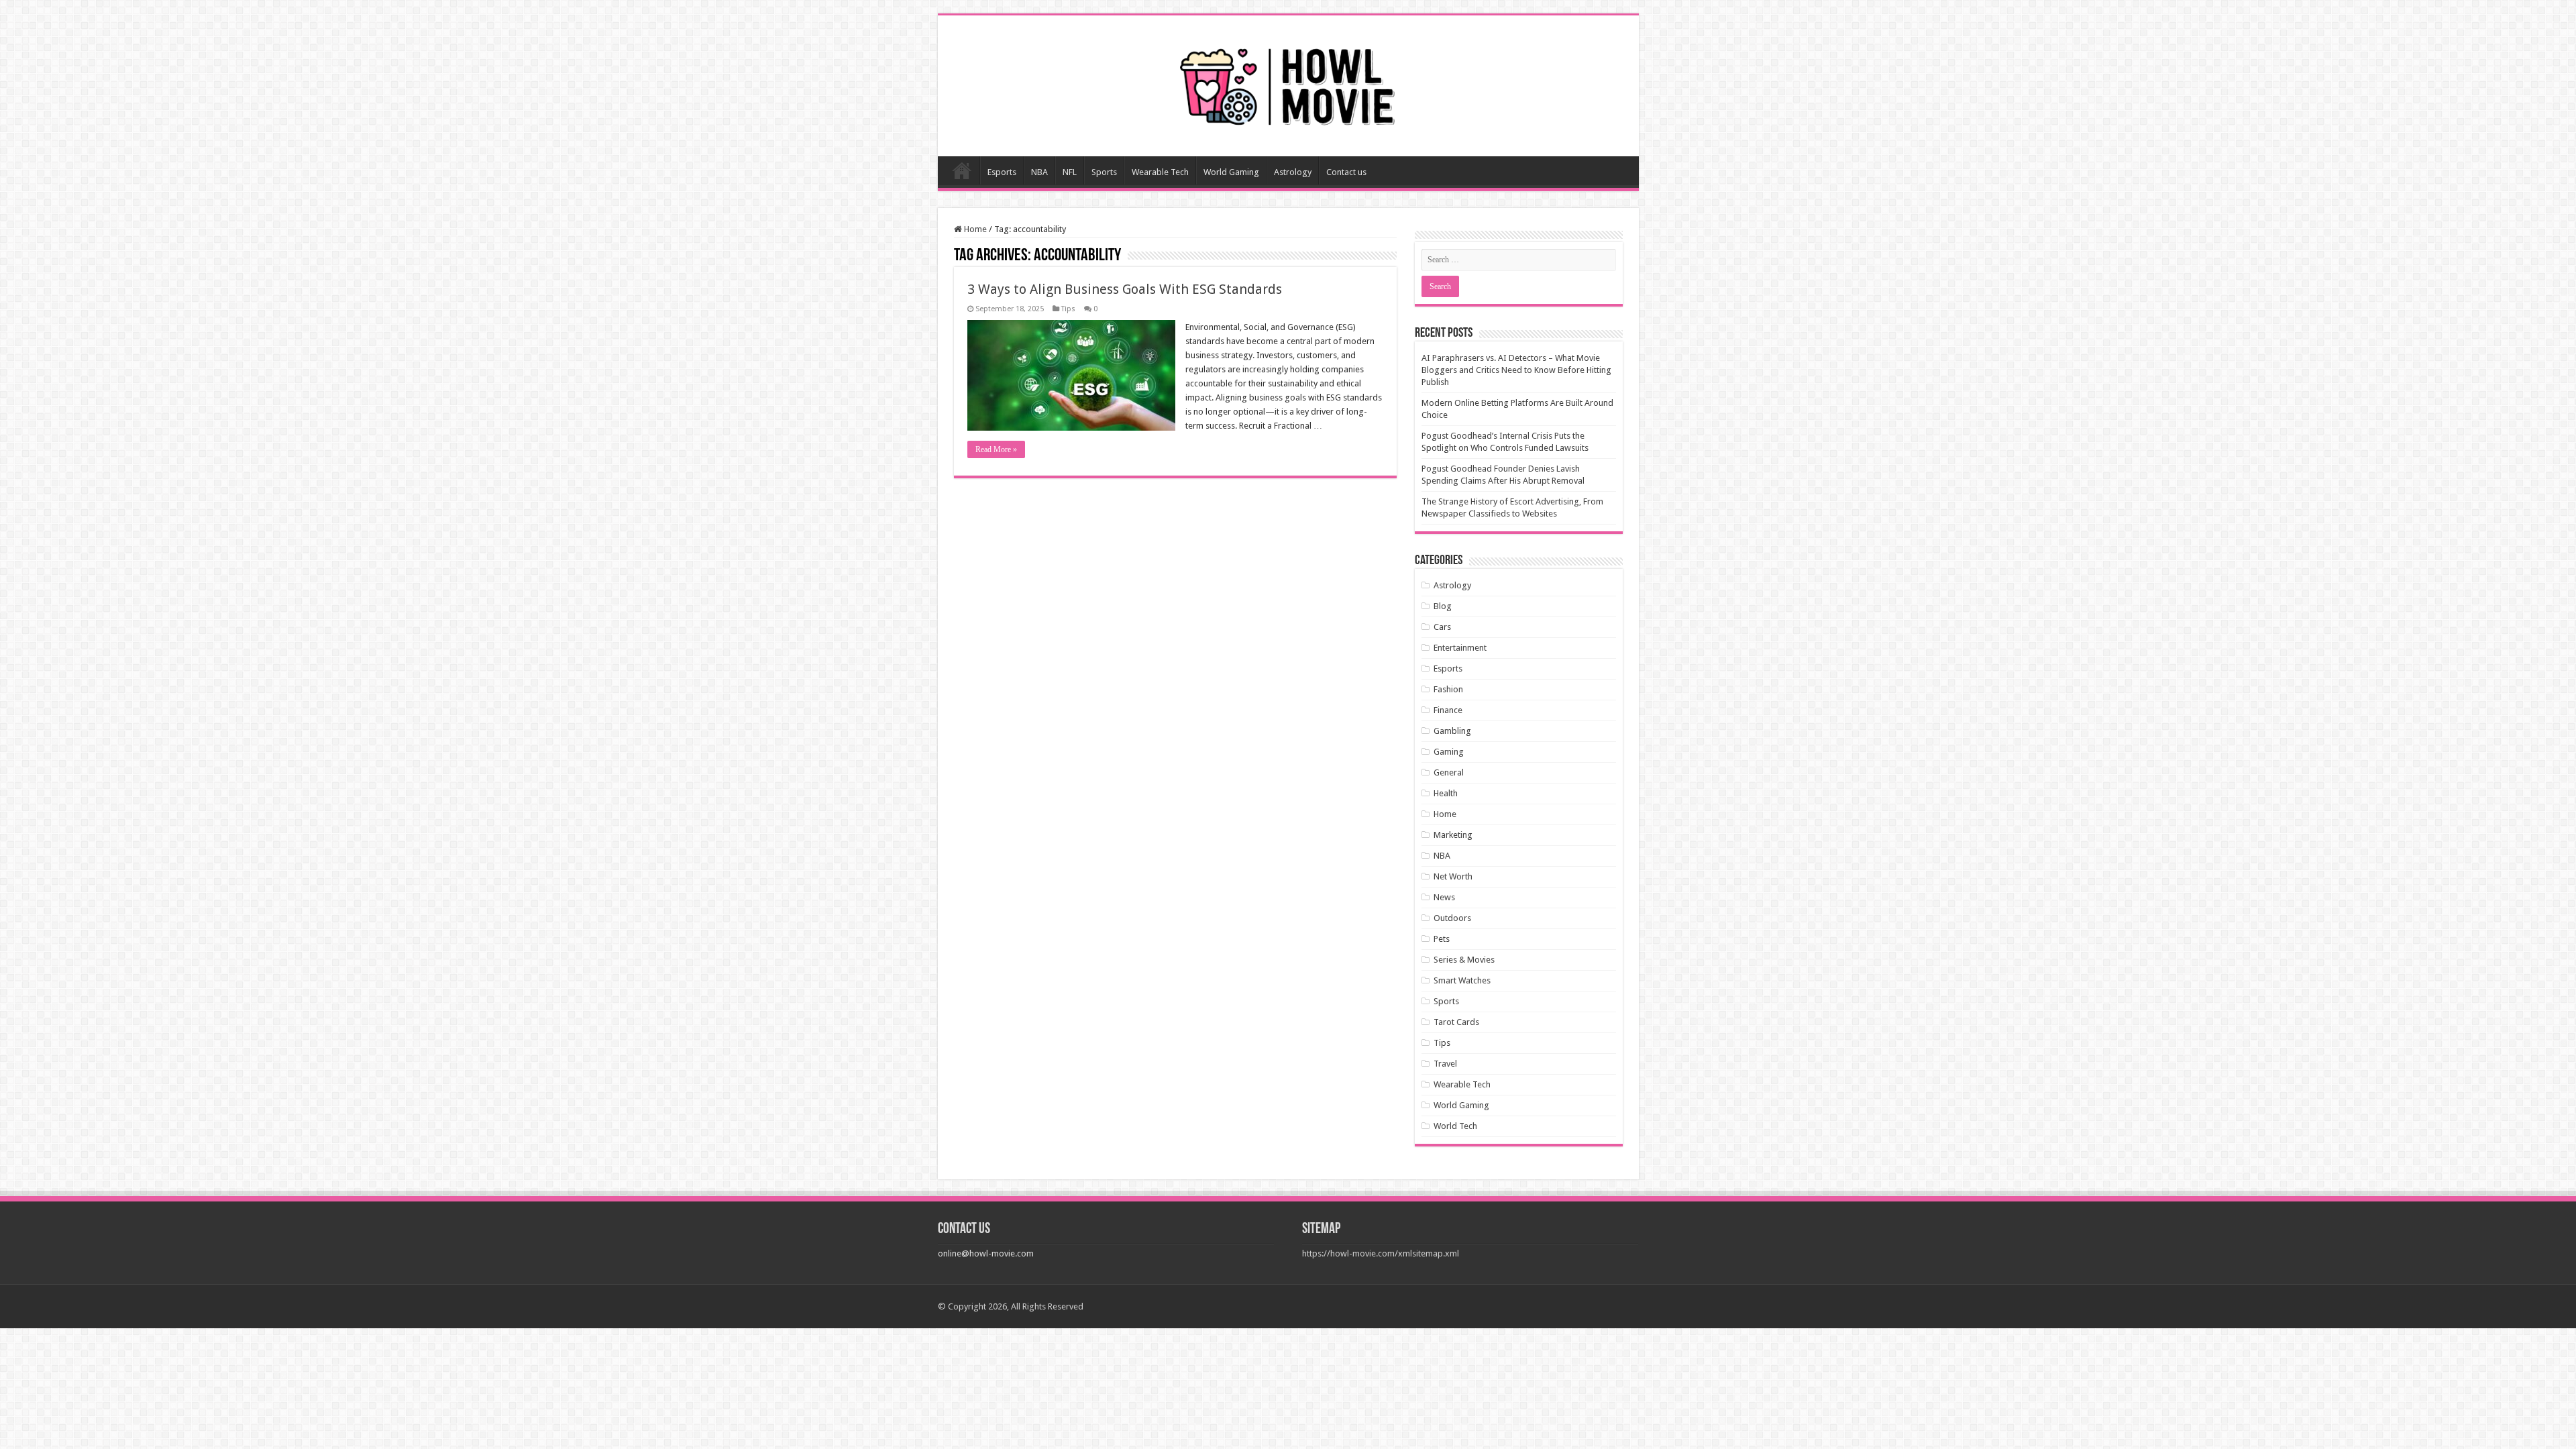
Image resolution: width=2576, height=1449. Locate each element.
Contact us (1346, 172)
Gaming (1449, 752)
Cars (1442, 627)
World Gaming (1231, 172)
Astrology (1293, 172)
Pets (1442, 939)
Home (962, 170)
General (1449, 772)
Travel (1445, 1064)
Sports (1104, 172)
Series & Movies (1464, 960)
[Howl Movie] (1288, 83)
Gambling (1452, 731)
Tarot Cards (1456, 1022)
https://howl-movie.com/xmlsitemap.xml (1381, 1253)
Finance (1448, 710)
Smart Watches (1462, 980)
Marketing (1453, 835)
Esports (1002, 172)
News (1444, 897)
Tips (1068, 309)
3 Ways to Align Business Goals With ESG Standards (1125, 289)
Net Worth (1453, 876)
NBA (1039, 172)
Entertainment (1460, 648)
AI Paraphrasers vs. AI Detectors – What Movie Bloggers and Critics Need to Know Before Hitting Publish (1516, 370)
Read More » (996, 449)
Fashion (1448, 689)
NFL (1070, 172)
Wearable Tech (1160, 172)
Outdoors (1452, 918)
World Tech (1455, 1126)
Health (1446, 793)
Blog (1443, 606)
